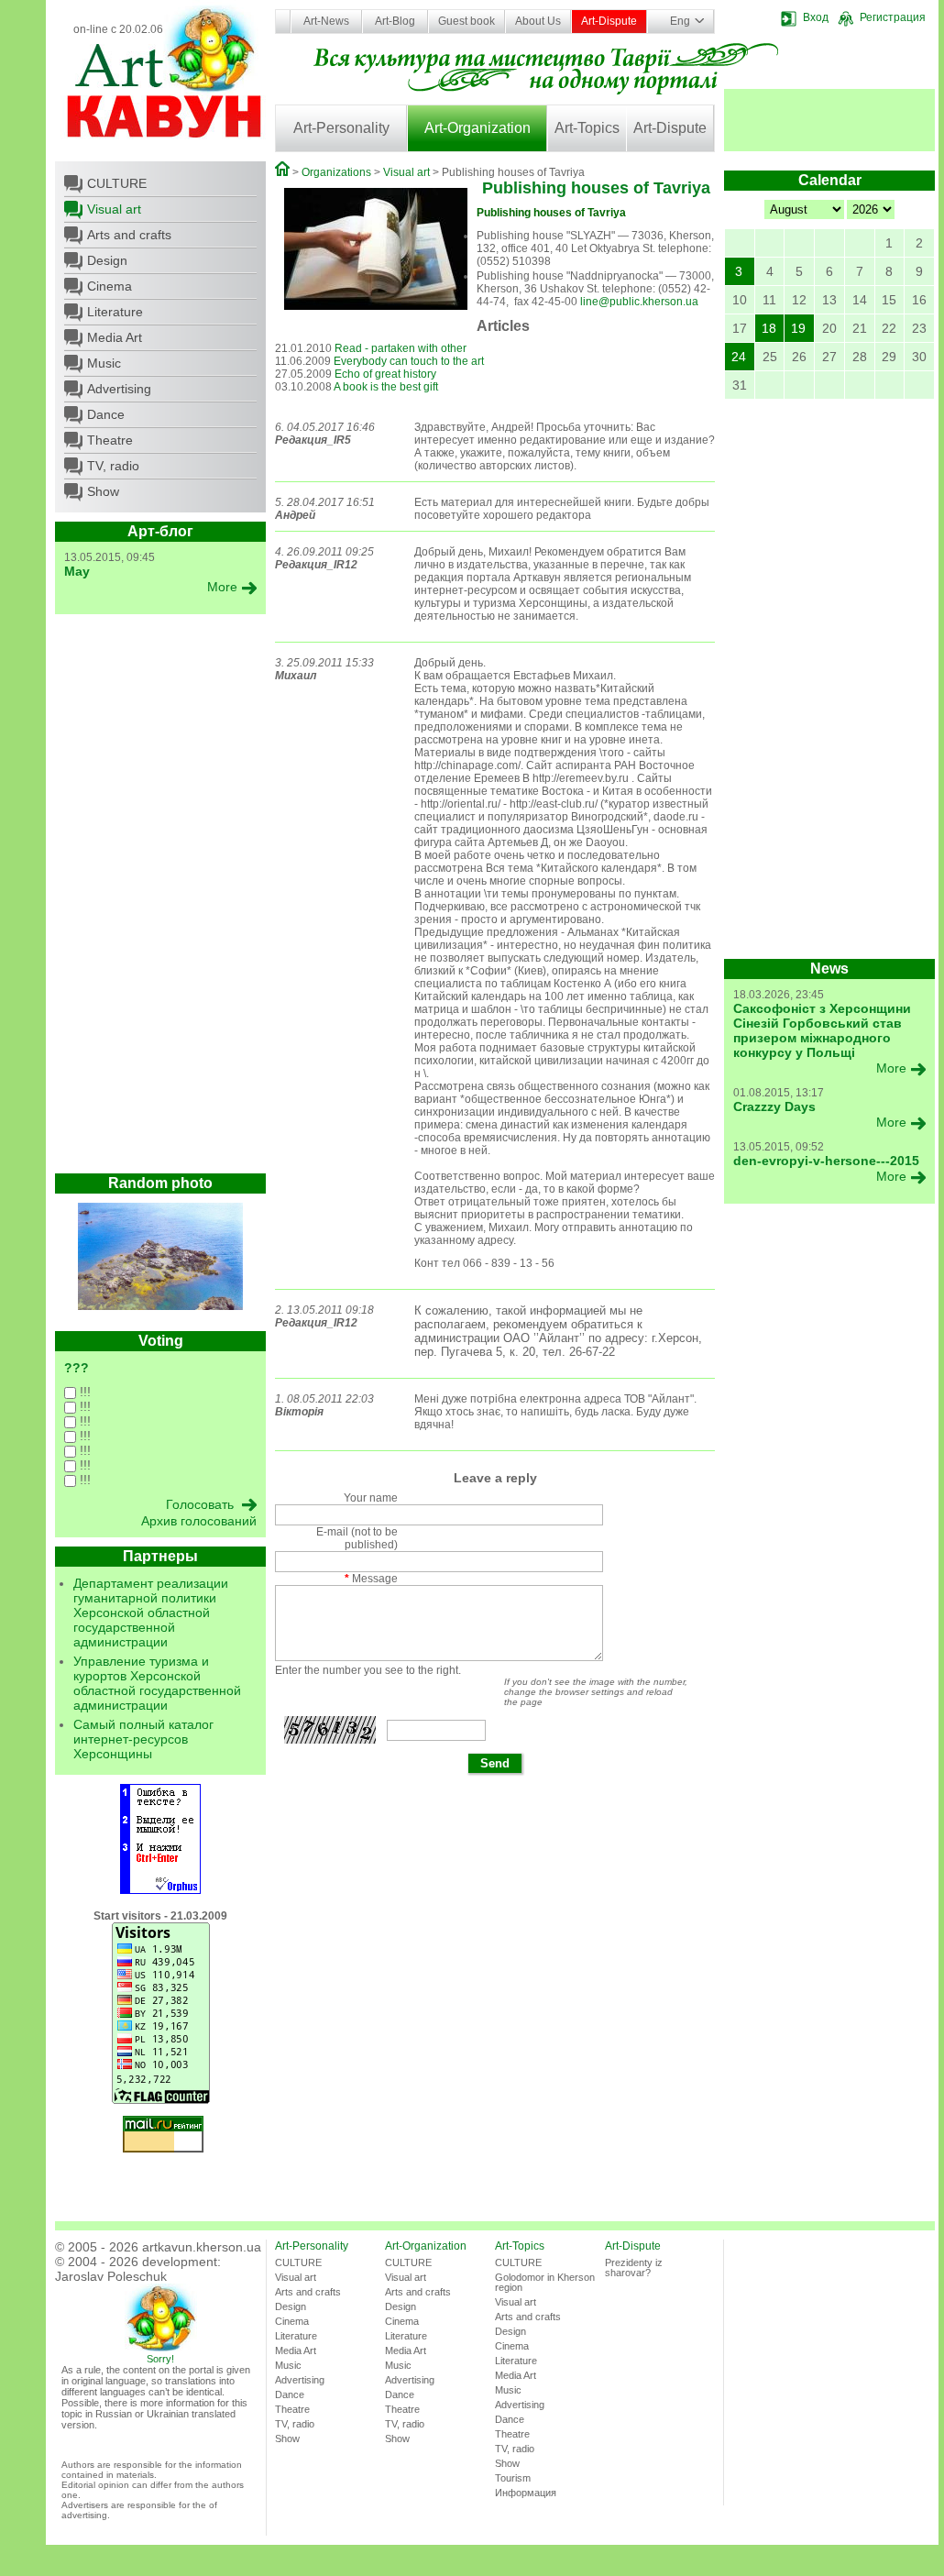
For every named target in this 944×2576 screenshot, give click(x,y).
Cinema (110, 286)
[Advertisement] (160, 898)
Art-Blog (395, 21)
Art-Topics (587, 128)
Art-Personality (341, 128)
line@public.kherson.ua (639, 302)
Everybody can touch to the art (409, 361)
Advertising (119, 389)
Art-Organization (477, 128)
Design (107, 260)
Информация (526, 2493)
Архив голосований (199, 1521)
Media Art (115, 337)
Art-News (326, 21)
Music (104, 363)
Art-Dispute (609, 21)
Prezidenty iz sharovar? (634, 2268)
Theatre (110, 440)
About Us (538, 21)
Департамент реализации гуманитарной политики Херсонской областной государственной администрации (151, 1613)
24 (739, 357)
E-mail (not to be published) (357, 1538)
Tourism (513, 2478)
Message (371, 1579)
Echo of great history (385, 374)
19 (798, 328)
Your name (371, 1498)
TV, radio (113, 466)
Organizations (336, 172)
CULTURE (117, 183)
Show (103, 491)
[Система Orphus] (160, 1890)
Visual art (114, 209)
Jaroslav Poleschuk (111, 2276)
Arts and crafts (129, 235)
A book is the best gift (386, 387)
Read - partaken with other (401, 348)
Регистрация (893, 17)
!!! (83, 1392)
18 (769, 328)
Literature (115, 312)
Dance (106, 414)
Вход (816, 17)
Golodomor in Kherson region (545, 2282)
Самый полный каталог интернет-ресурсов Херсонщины (143, 1739)
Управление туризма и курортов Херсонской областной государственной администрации (157, 1683)
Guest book (467, 21)
